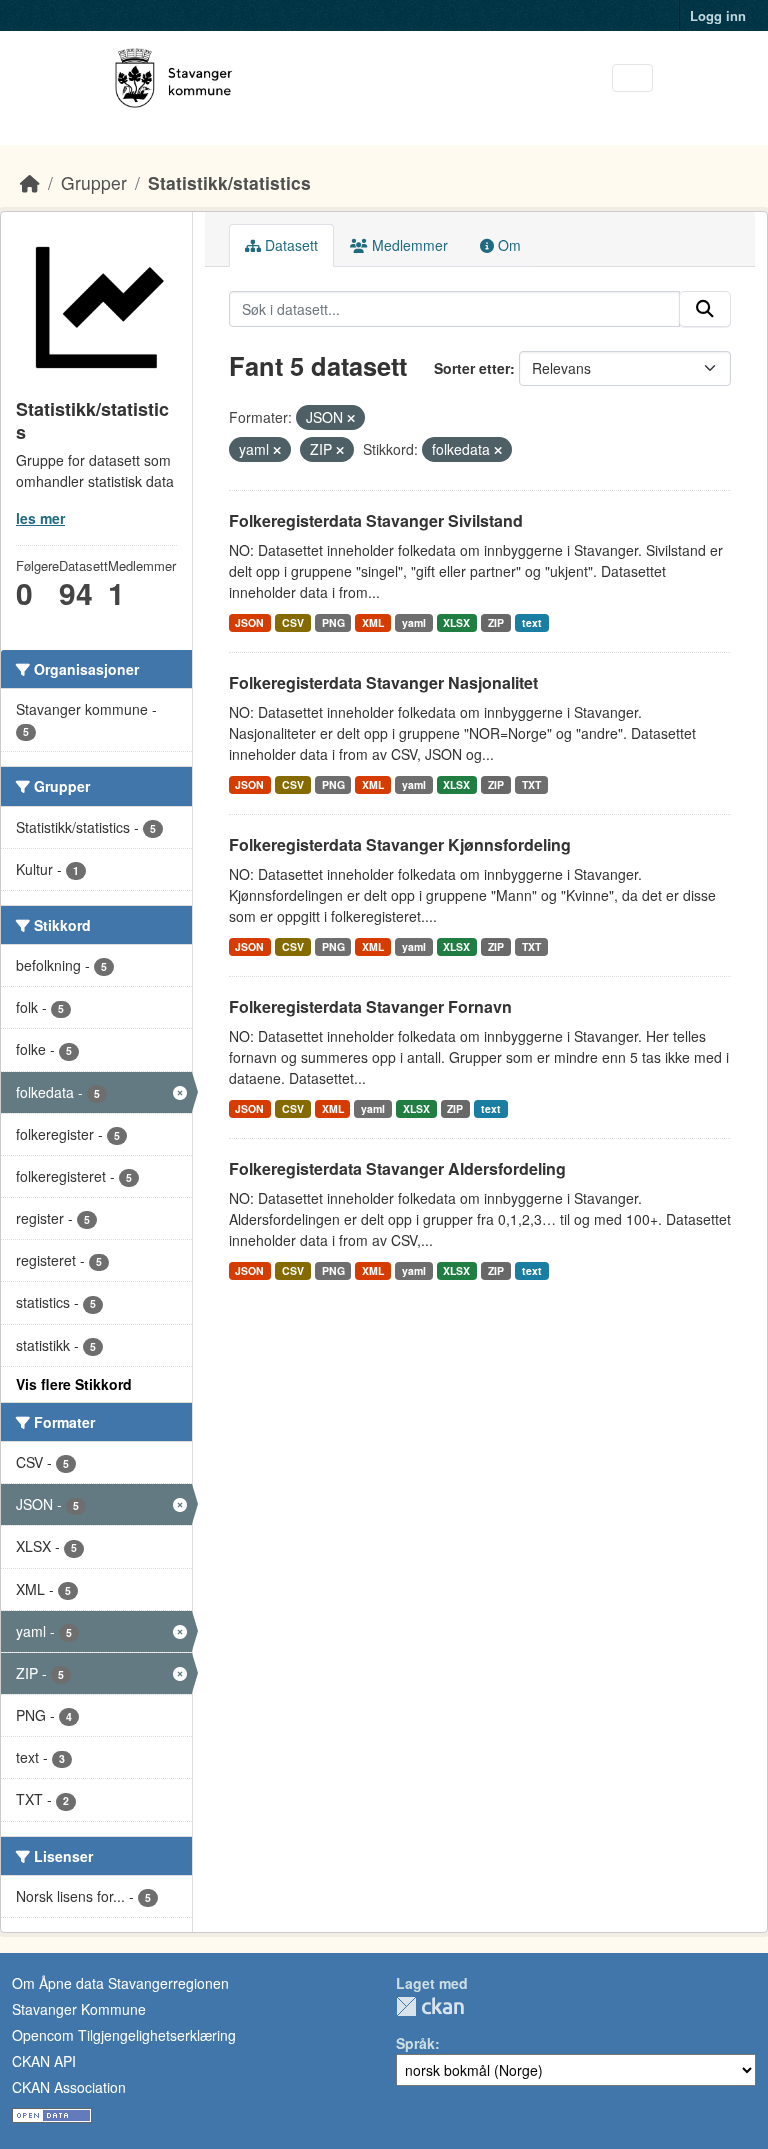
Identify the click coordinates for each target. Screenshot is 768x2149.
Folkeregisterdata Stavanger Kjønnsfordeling (400, 844)
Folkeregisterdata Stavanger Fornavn (370, 1006)
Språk (415, 2043)
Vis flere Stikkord (74, 1384)
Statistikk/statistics (229, 182)
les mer (40, 518)
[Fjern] (351, 418)
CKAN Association (69, 2087)
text (532, 622)
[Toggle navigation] (632, 78)
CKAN (430, 2006)
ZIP (496, 622)
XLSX (456, 622)
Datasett (289, 245)
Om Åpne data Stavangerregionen (120, 1983)
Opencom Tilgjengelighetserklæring (124, 2035)
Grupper (94, 182)
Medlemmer (408, 245)
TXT (531, 784)
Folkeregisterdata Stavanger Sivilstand (376, 520)
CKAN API (44, 2061)
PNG (333, 622)
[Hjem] (30, 182)
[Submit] (705, 309)
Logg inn (718, 15)
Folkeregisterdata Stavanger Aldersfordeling (397, 1168)
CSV (293, 622)
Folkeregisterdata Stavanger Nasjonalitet (383, 682)
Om (507, 245)
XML (373, 622)
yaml (414, 622)
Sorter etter (472, 368)
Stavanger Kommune (79, 2009)
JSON (249, 622)
